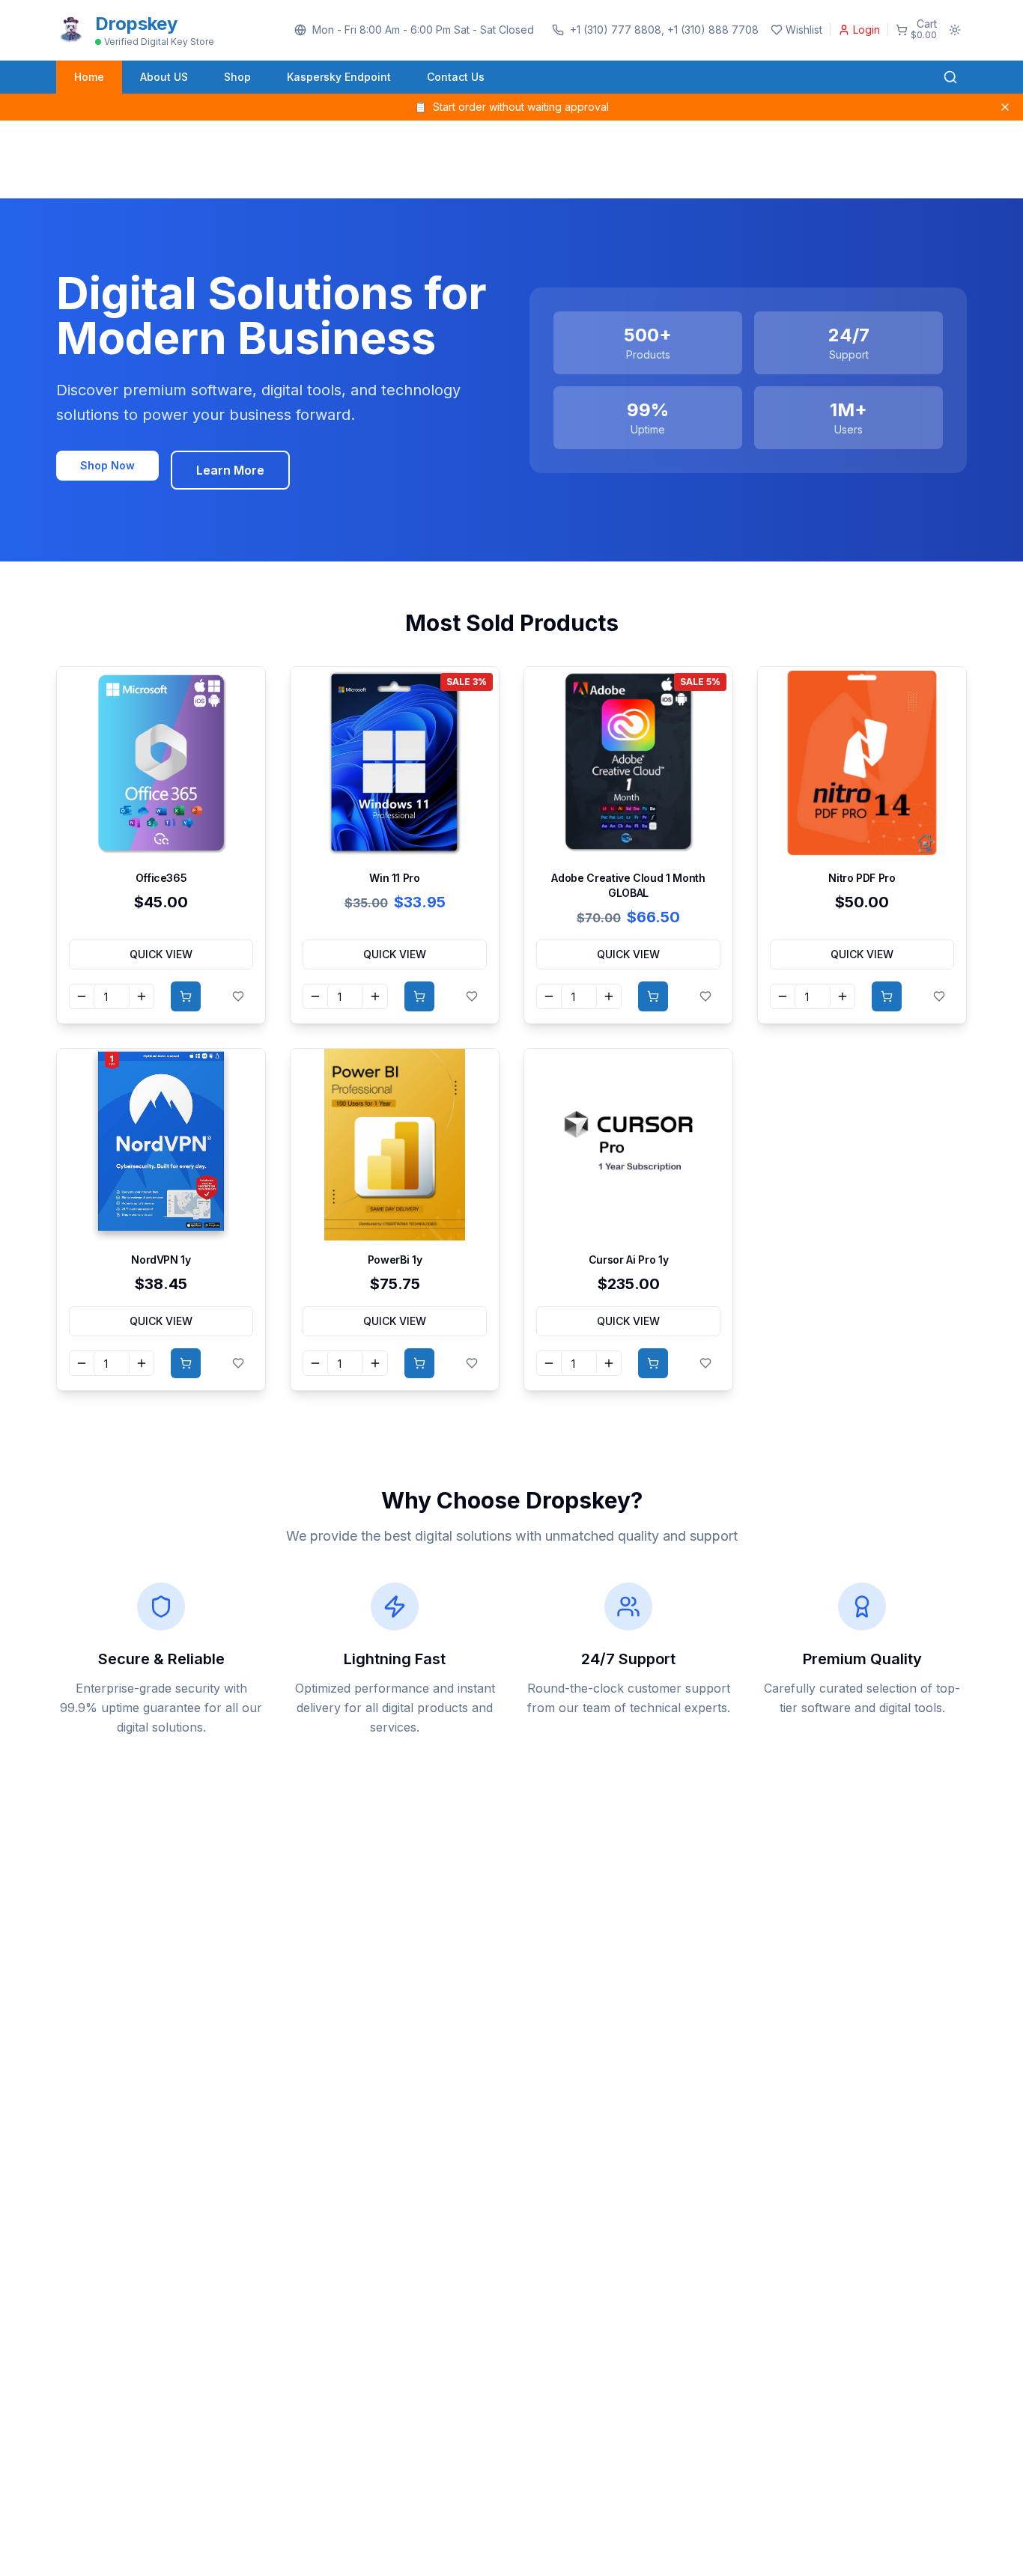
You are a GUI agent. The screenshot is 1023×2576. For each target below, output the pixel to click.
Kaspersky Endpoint (339, 77)
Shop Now (107, 465)
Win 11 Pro (395, 878)
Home (89, 77)
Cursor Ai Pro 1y (628, 1260)
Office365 (161, 878)
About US (164, 77)
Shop (237, 77)
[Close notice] (1005, 107)
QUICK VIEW (161, 954)
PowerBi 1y (395, 1260)
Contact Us (456, 77)
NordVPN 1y (161, 1260)
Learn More (230, 470)
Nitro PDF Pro (862, 878)
